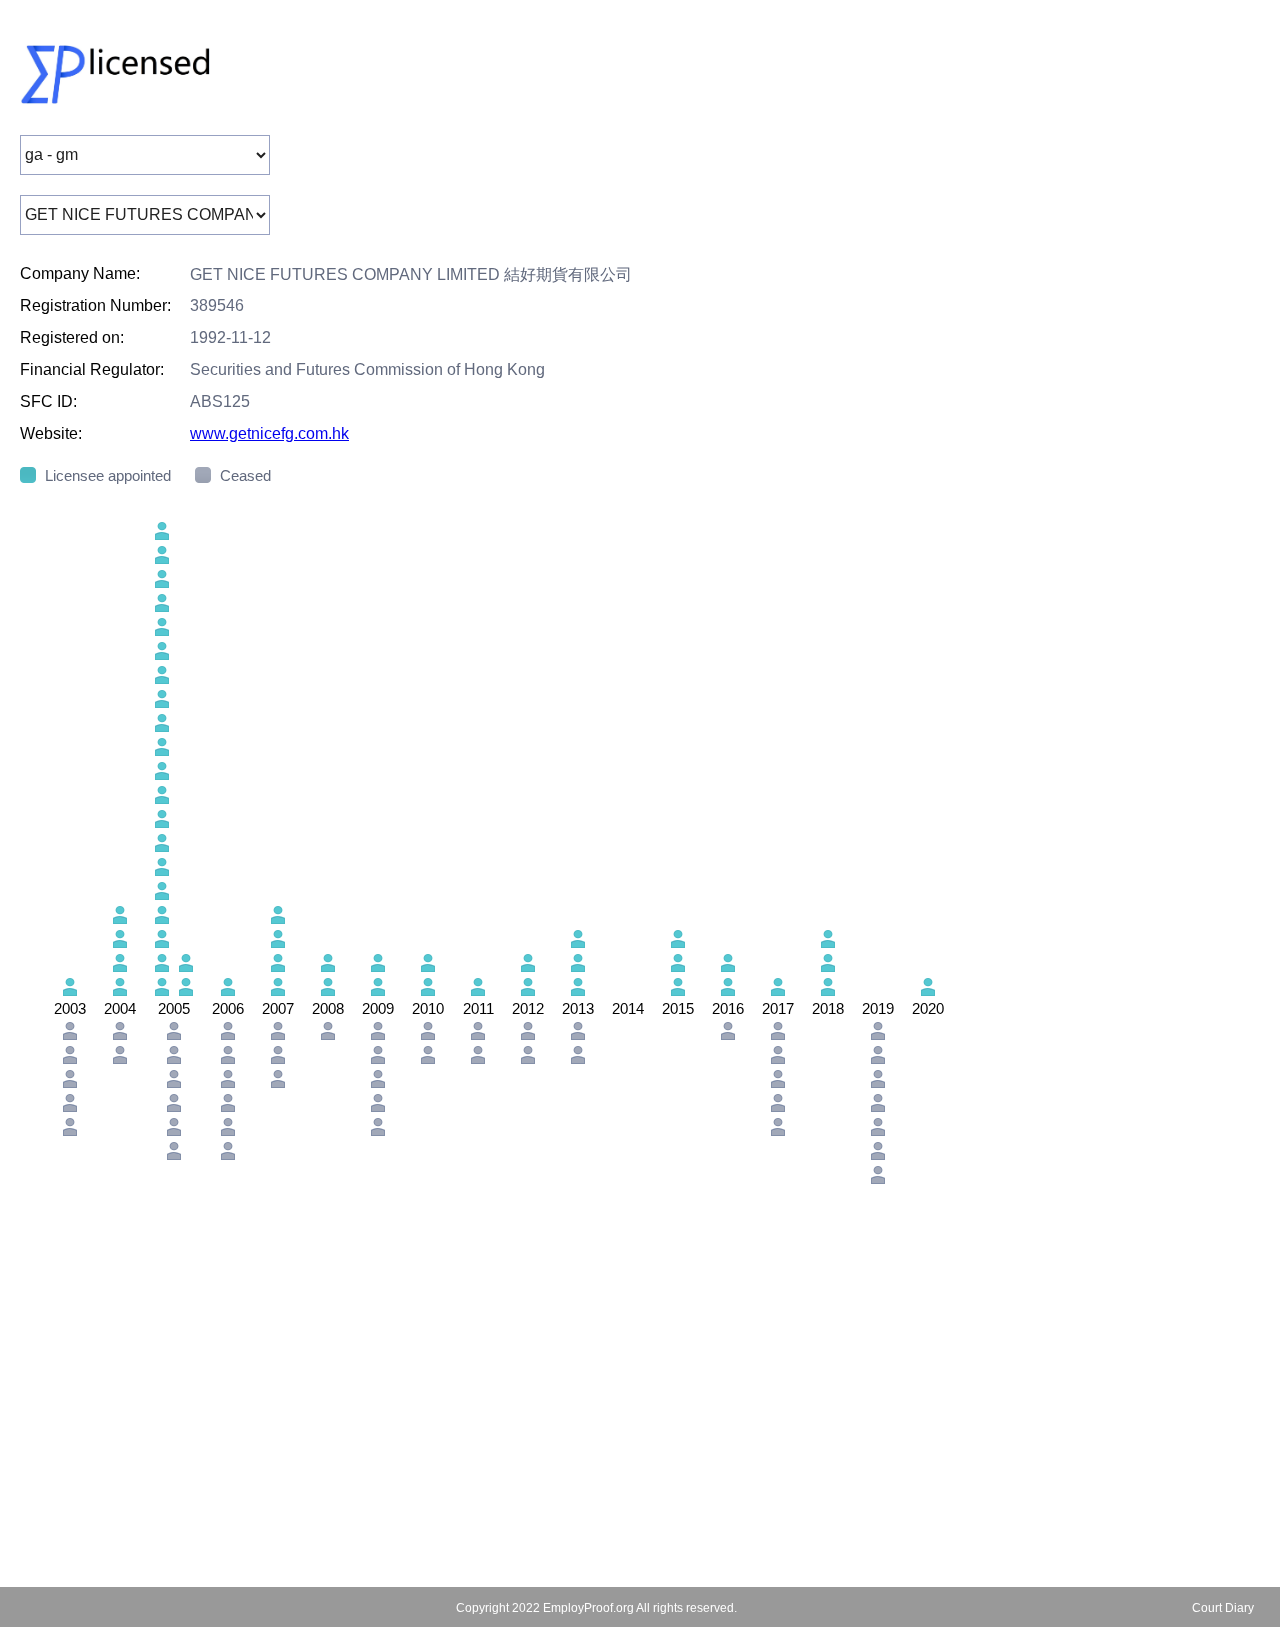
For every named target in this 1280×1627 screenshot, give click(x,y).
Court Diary (1223, 1608)
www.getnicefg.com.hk (269, 433)
